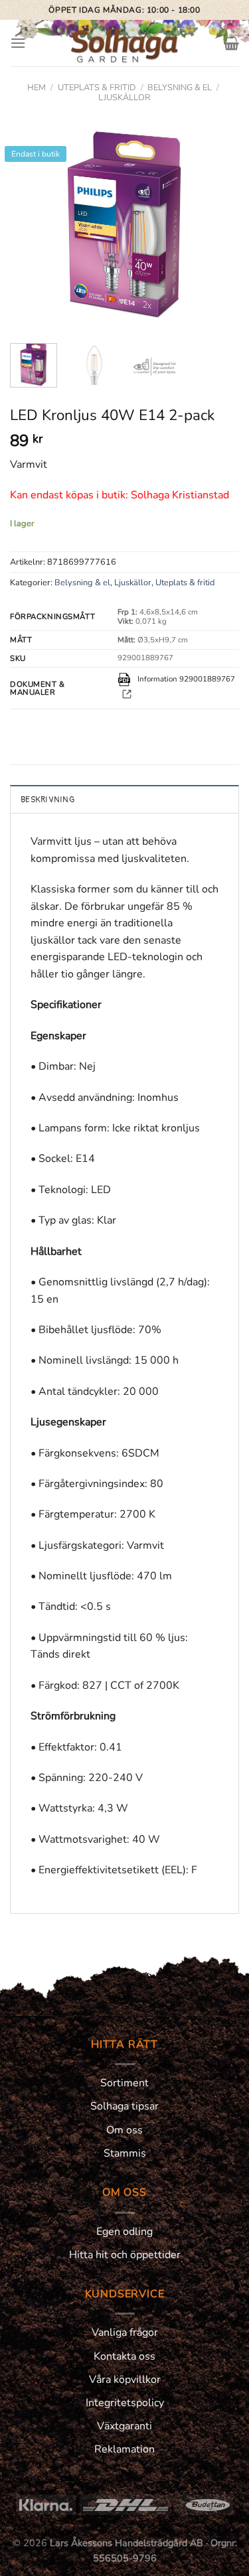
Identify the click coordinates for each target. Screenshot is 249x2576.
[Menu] (18, 43)
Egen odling (124, 2232)
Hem (37, 88)
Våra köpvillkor (125, 2380)
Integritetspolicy (125, 2403)
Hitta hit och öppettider (125, 2255)
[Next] (218, 223)
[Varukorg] (231, 43)
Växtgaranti (124, 2426)
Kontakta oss (124, 2356)
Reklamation (124, 2449)
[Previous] (31, 223)
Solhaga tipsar (124, 2106)
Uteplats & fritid (97, 88)
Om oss (124, 2130)
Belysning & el (180, 88)
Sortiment (124, 2083)
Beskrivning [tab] (47, 800)
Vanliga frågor (125, 2332)
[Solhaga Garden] (125, 43)
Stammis (125, 2153)
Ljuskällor (124, 98)
